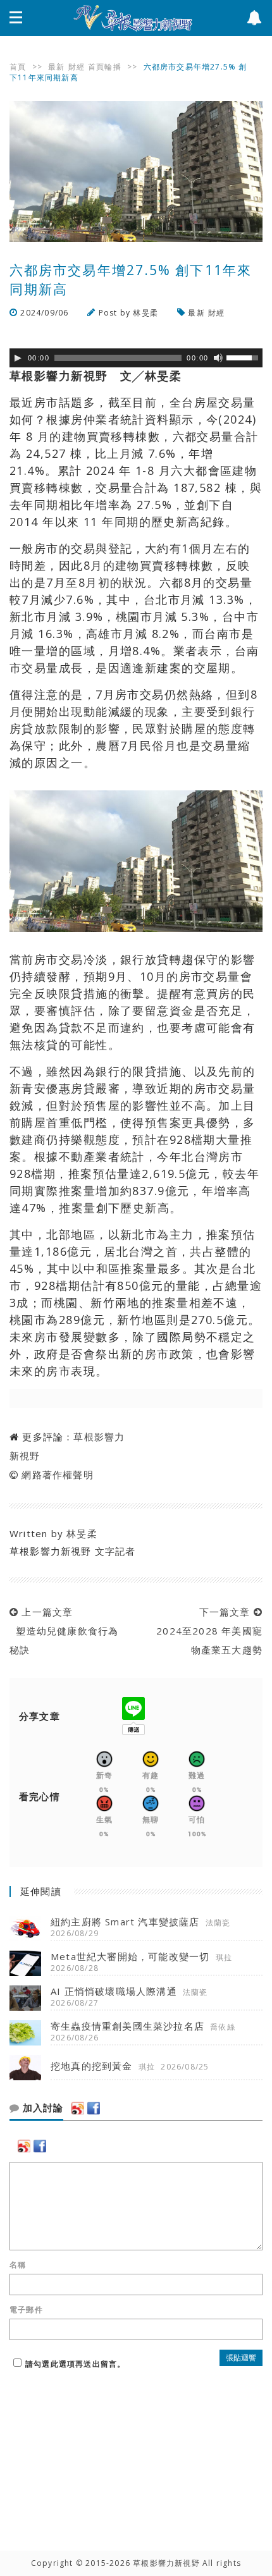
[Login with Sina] (78, 2108)
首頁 (18, 67)
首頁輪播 (105, 67)
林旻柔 (145, 313)
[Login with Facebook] (94, 2108)
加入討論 (41, 2108)
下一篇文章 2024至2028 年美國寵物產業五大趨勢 (206, 1631)
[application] (136, 358)
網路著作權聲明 (57, 1475)
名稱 (18, 2265)
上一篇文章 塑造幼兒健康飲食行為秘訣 (64, 1631)
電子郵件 (26, 2310)
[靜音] (218, 358)
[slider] (244, 357)
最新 (56, 67)
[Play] (18, 358)
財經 (77, 67)
